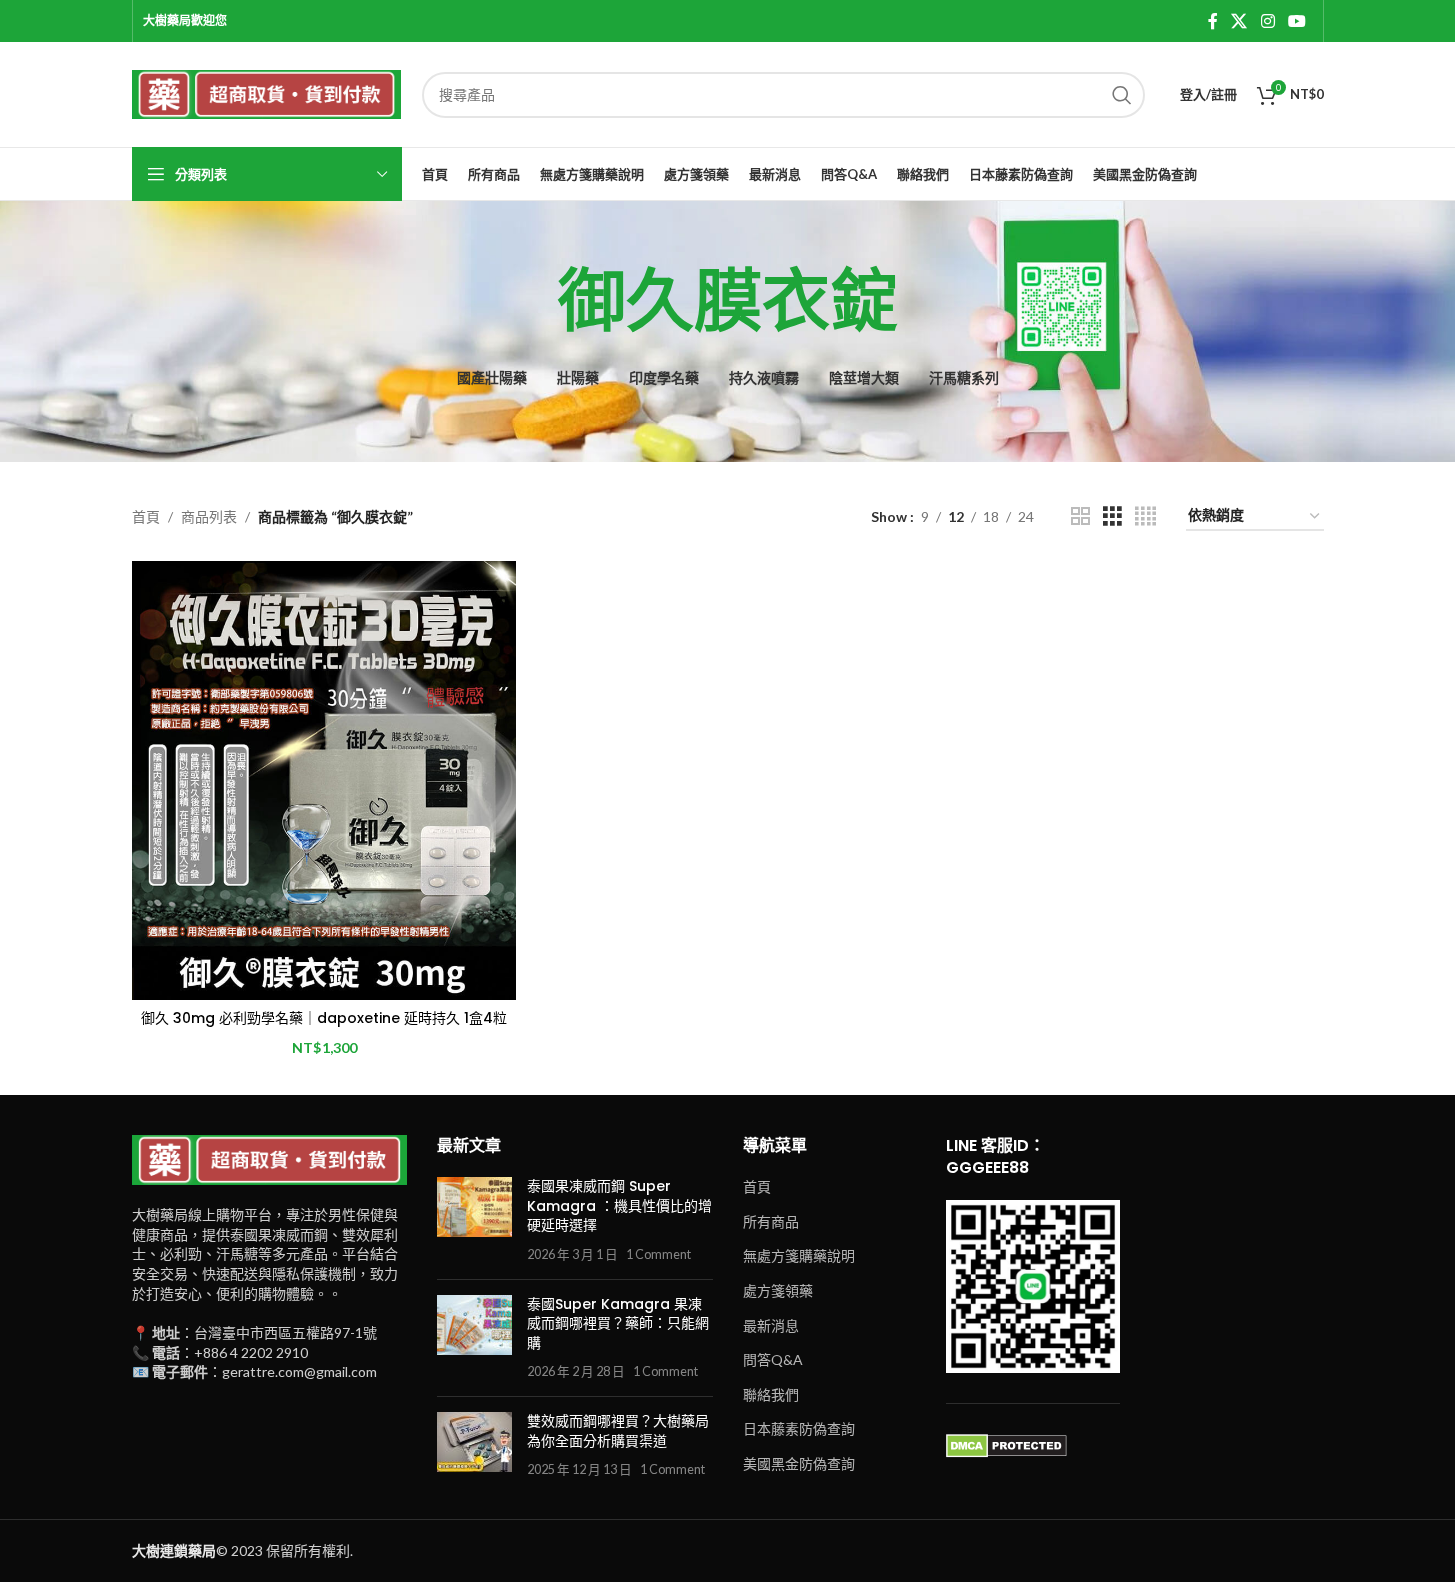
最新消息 (771, 1325)
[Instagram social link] (1267, 21)
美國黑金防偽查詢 (799, 1463)
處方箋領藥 (778, 1290)
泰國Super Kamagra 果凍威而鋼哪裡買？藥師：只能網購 (618, 1323)
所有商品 (771, 1221)
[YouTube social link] (1296, 21)
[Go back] (533, 302)
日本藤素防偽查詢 (799, 1428)
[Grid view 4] (1145, 516)
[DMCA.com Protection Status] (1006, 1444)
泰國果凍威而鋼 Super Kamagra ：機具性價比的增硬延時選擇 (619, 1205)
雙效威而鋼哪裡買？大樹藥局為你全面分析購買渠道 (618, 1431)
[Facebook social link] (1213, 21)
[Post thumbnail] (474, 1220)
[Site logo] (267, 92)
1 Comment (658, 1254)
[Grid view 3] (1112, 516)
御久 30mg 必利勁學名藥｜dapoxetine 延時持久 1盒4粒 (324, 1018)
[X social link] (1239, 21)
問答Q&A (773, 1359)
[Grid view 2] (1080, 516)
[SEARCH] (1122, 95)
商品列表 (209, 516)
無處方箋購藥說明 (799, 1255)
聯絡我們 (771, 1394)
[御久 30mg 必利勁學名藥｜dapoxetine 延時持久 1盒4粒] (324, 780)
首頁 (146, 516)
